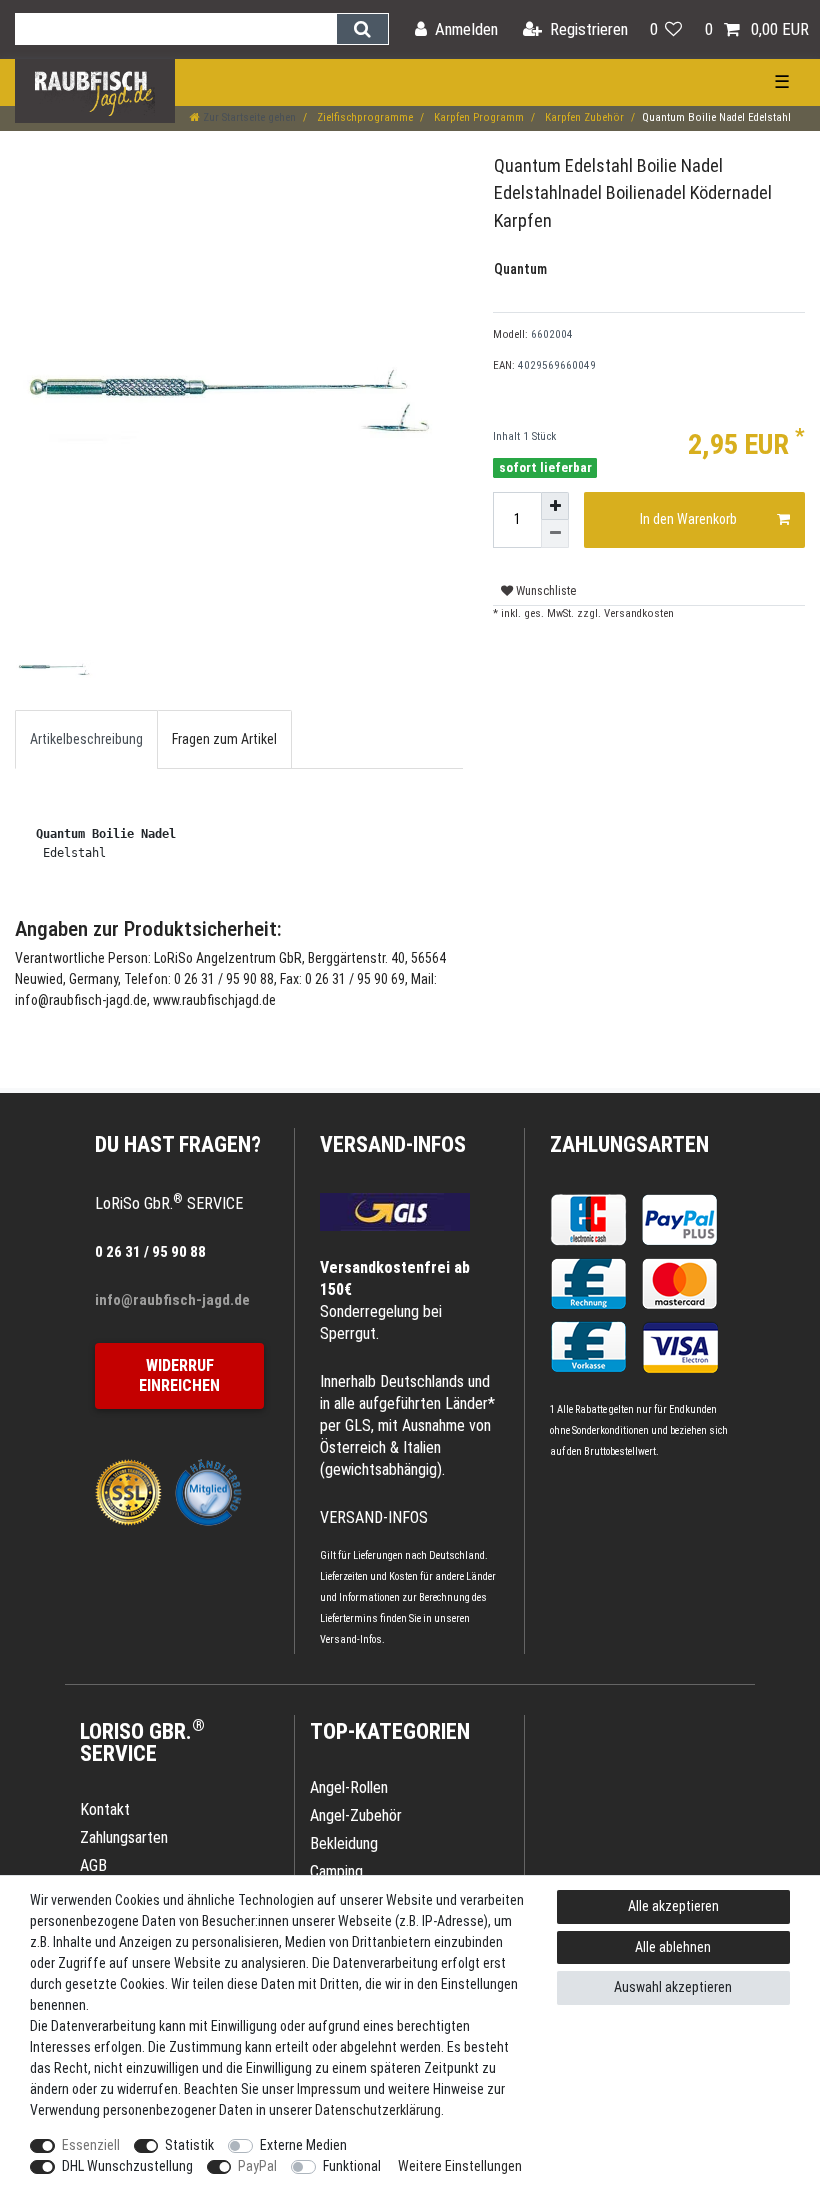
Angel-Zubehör (356, 1815)
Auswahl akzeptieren (673, 1987)
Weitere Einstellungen (460, 2166)
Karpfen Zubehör (583, 117)
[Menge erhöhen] (555, 506)
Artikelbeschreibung (86, 739)
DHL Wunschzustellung (127, 2166)
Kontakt (105, 1809)
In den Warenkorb (688, 519)
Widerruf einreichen (179, 1375)
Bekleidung (344, 1843)
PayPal (257, 2166)
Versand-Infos (351, 1639)
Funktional (352, 2166)
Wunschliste (544, 591)
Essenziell (91, 2145)
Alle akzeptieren (673, 1906)
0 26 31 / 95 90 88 (150, 1252)
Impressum (329, 2089)
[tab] (86, 739)
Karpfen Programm (477, 117)
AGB (93, 1865)
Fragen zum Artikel (224, 739)
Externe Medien (303, 2145)
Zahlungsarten (629, 1144)
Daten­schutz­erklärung (378, 2110)
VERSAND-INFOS (393, 1144)
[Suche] (362, 29)
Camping (336, 1871)
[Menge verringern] (555, 534)
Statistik (189, 2145)
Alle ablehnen (673, 1947)
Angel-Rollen (349, 1787)
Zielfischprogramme (363, 117)
